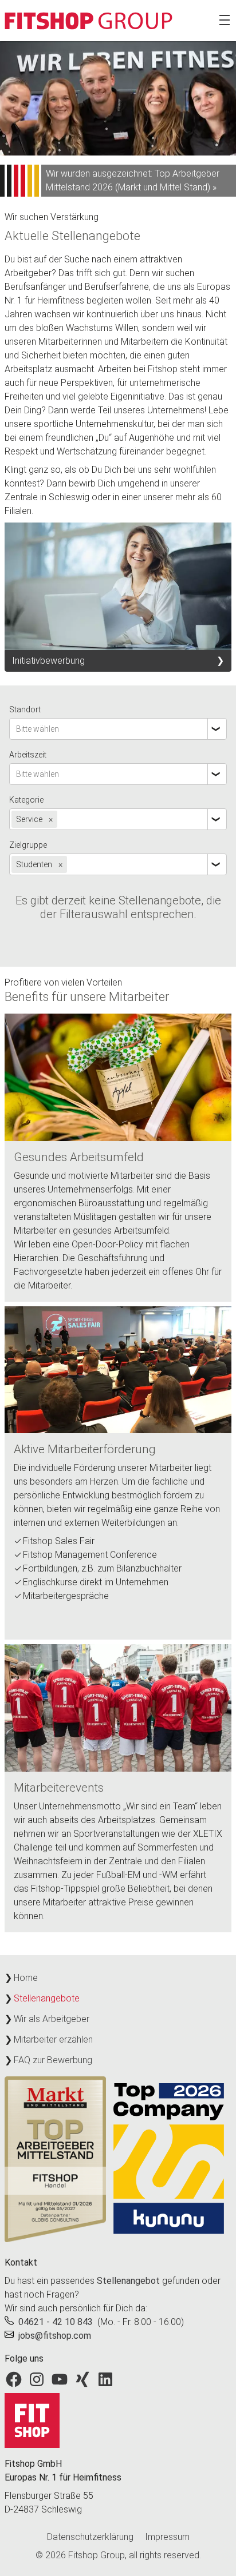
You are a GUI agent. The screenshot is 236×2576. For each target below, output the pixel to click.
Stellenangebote (47, 1998)
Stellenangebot (128, 2281)
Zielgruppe (28, 845)
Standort (25, 709)
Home (26, 1978)
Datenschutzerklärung (90, 2537)
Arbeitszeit (28, 755)
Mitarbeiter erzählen (53, 2039)
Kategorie (26, 800)
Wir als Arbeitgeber (52, 2019)
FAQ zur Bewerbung (53, 2060)
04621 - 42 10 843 (56, 2322)
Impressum (167, 2537)
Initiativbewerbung (48, 661)
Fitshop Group (97, 2555)
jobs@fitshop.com (55, 2336)
